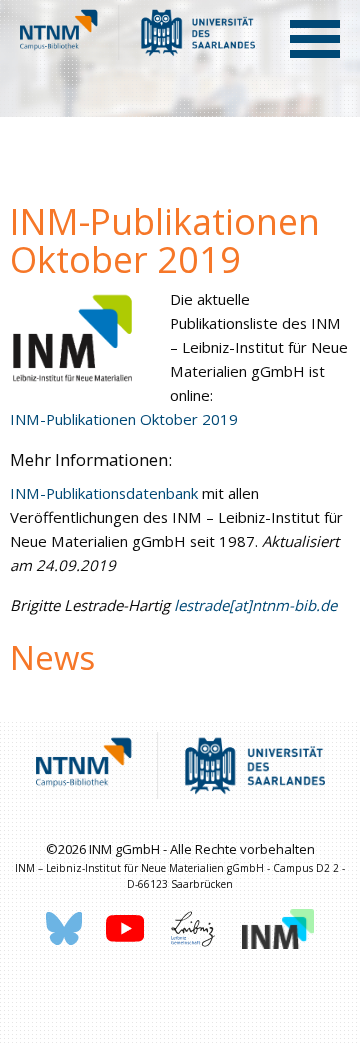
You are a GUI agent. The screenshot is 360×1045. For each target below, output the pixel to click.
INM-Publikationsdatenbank (104, 493)
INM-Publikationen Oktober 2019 (124, 419)
